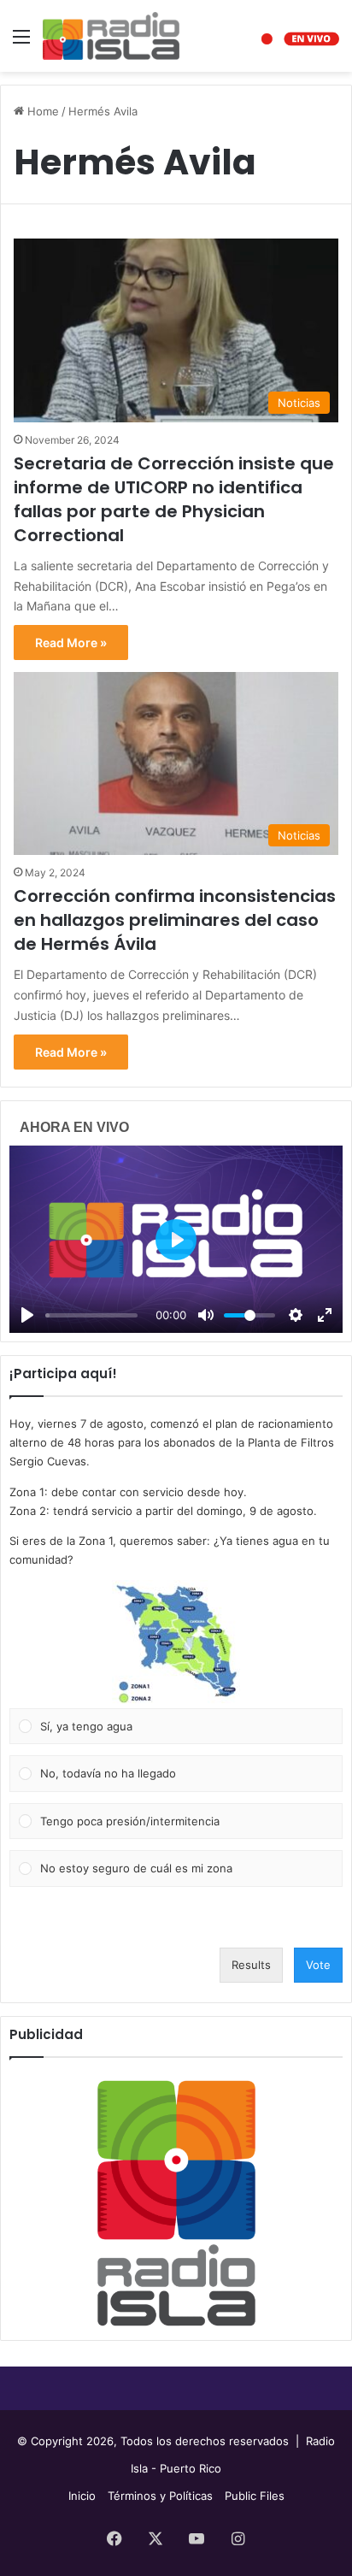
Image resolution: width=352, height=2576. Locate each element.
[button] (176, 1644)
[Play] (27, 1315)
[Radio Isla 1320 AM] (111, 36)
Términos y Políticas (160, 2496)
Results (251, 1965)
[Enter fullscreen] (325, 1315)
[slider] (91, 1315)
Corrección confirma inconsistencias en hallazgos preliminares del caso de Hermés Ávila (175, 920)
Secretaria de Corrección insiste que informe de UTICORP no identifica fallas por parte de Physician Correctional (174, 499)
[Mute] (206, 1315)
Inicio (82, 2496)
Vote (318, 1965)
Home (41, 111)
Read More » (71, 643)
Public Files (255, 2496)
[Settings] (296, 1315)
